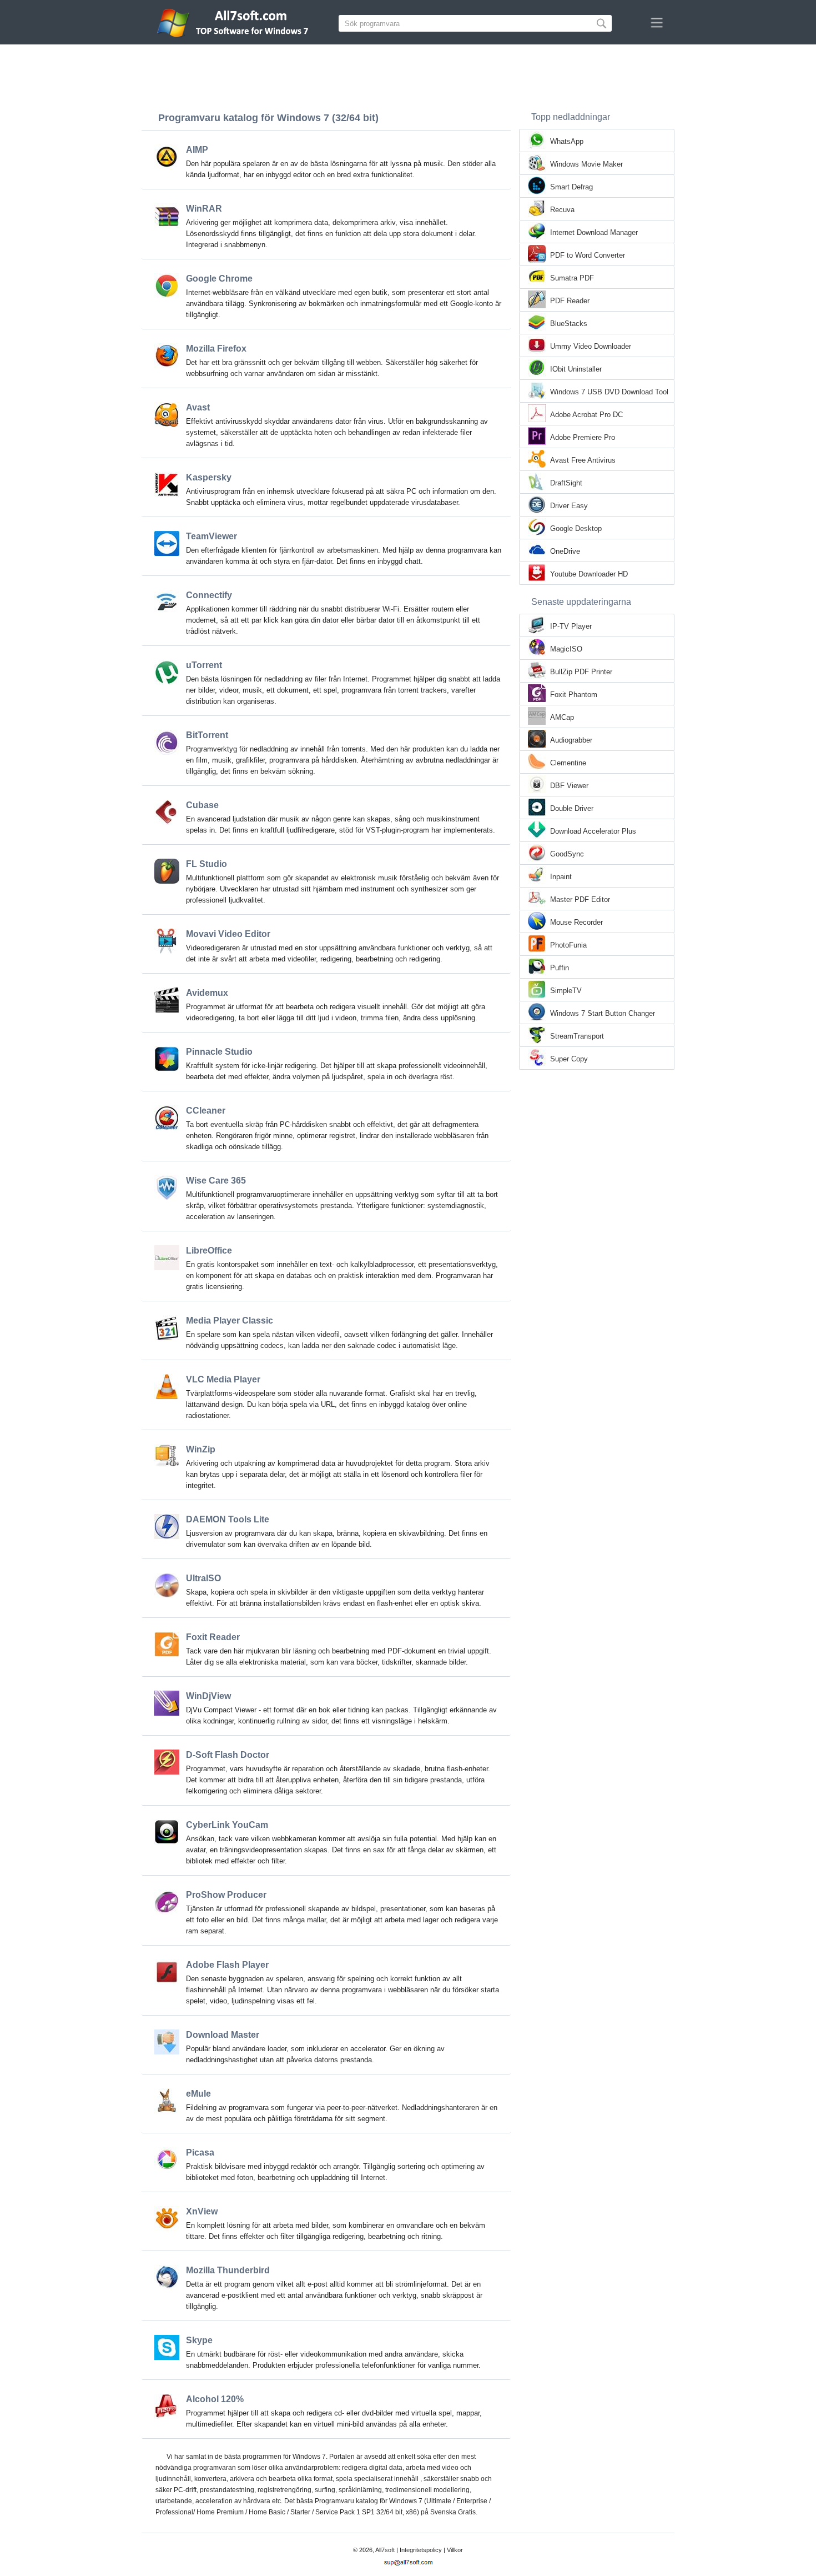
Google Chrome (219, 279)
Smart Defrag (571, 187)
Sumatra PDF (572, 278)
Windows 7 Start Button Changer (603, 1013)
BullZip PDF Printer (581, 672)
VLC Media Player (223, 1379)
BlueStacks (569, 324)
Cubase (202, 805)
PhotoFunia (568, 945)
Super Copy (569, 1059)
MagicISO (566, 649)
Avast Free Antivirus (583, 460)
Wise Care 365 (216, 1181)
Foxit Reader (213, 1637)
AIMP (197, 150)
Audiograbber (571, 740)
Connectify (209, 595)
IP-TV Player (571, 626)
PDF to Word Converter (588, 255)
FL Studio (206, 864)
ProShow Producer (226, 1895)
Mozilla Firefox (216, 349)
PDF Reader (570, 301)
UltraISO (203, 1578)
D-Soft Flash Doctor (228, 1755)
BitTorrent (207, 735)
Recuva (562, 210)
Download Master (223, 2035)
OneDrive (565, 551)
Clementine (568, 763)
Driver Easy (569, 506)
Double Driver (572, 808)
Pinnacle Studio (219, 1052)
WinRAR (204, 209)
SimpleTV (566, 991)
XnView (202, 2211)
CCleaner (206, 1111)
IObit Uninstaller (576, 369)
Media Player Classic (230, 1320)
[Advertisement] (408, 75)
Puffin (560, 968)
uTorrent (204, 665)
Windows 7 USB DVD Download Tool (609, 392)
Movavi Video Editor (228, 934)
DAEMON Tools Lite (228, 1519)
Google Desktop (576, 528)
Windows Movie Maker (586, 164)
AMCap (562, 717)
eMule (198, 2094)
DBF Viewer (569, 786)
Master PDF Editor (580, 899)
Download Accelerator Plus (593, 831)
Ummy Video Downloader (591, 346)
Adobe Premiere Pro (583, 437)
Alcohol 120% (215, 2399)
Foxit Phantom (574, 695)
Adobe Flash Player (227, 1965)
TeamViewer (211, 536)
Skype (199, 2340)
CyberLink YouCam (227, 1825)
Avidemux (207, 993)
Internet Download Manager (594, 232)
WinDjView (208, 1696)
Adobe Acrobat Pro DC (586, 415)
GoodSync (567, 854)
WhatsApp (567, 141)
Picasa (200, 2152)
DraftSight (566, 483)
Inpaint (561, 877)
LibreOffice (209, 1251)
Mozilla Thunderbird (228, 2270)
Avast (198, 407)
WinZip (201, 1449)
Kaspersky (209, 477)
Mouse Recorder (576, 922)
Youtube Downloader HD (589, 574)
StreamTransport (577, 1036)
